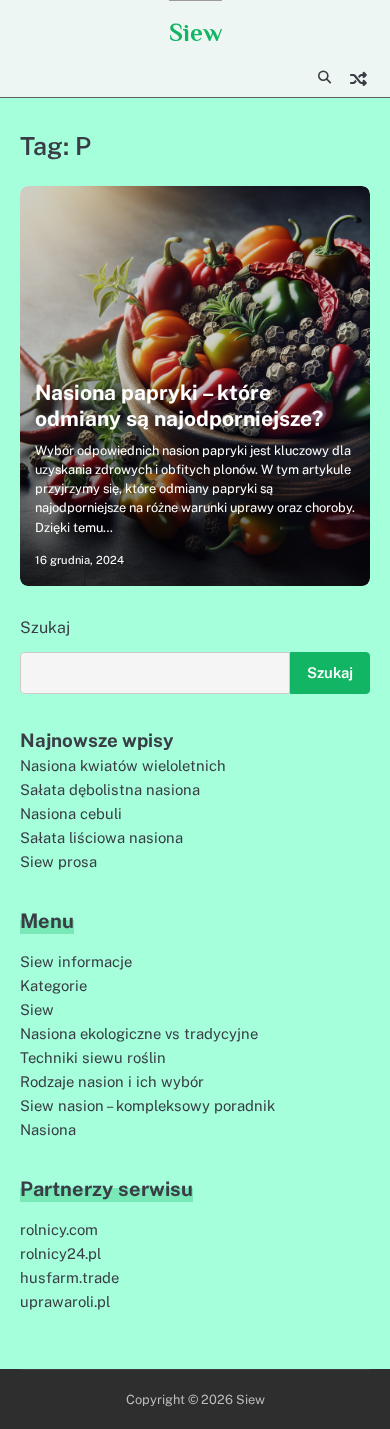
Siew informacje (76, 961)
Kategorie (53, 985)
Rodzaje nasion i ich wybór (112, 1081)
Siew (195, 32)
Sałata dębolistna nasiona (110, 789)
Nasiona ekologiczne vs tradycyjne (139, 1033)
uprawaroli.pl (65, 1301)
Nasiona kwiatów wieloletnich (123, 765)
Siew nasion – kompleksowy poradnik (147, 1105)
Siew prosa (58, 861)
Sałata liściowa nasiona (101, 837)
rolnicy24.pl (60, 1253)
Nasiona (48, 1129)
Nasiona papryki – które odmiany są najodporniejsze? (179, 405)
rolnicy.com (59, 1229)
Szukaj (45, 627)
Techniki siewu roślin (93, 1057)
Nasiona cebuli (71, 813)
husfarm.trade (69, 1277)
